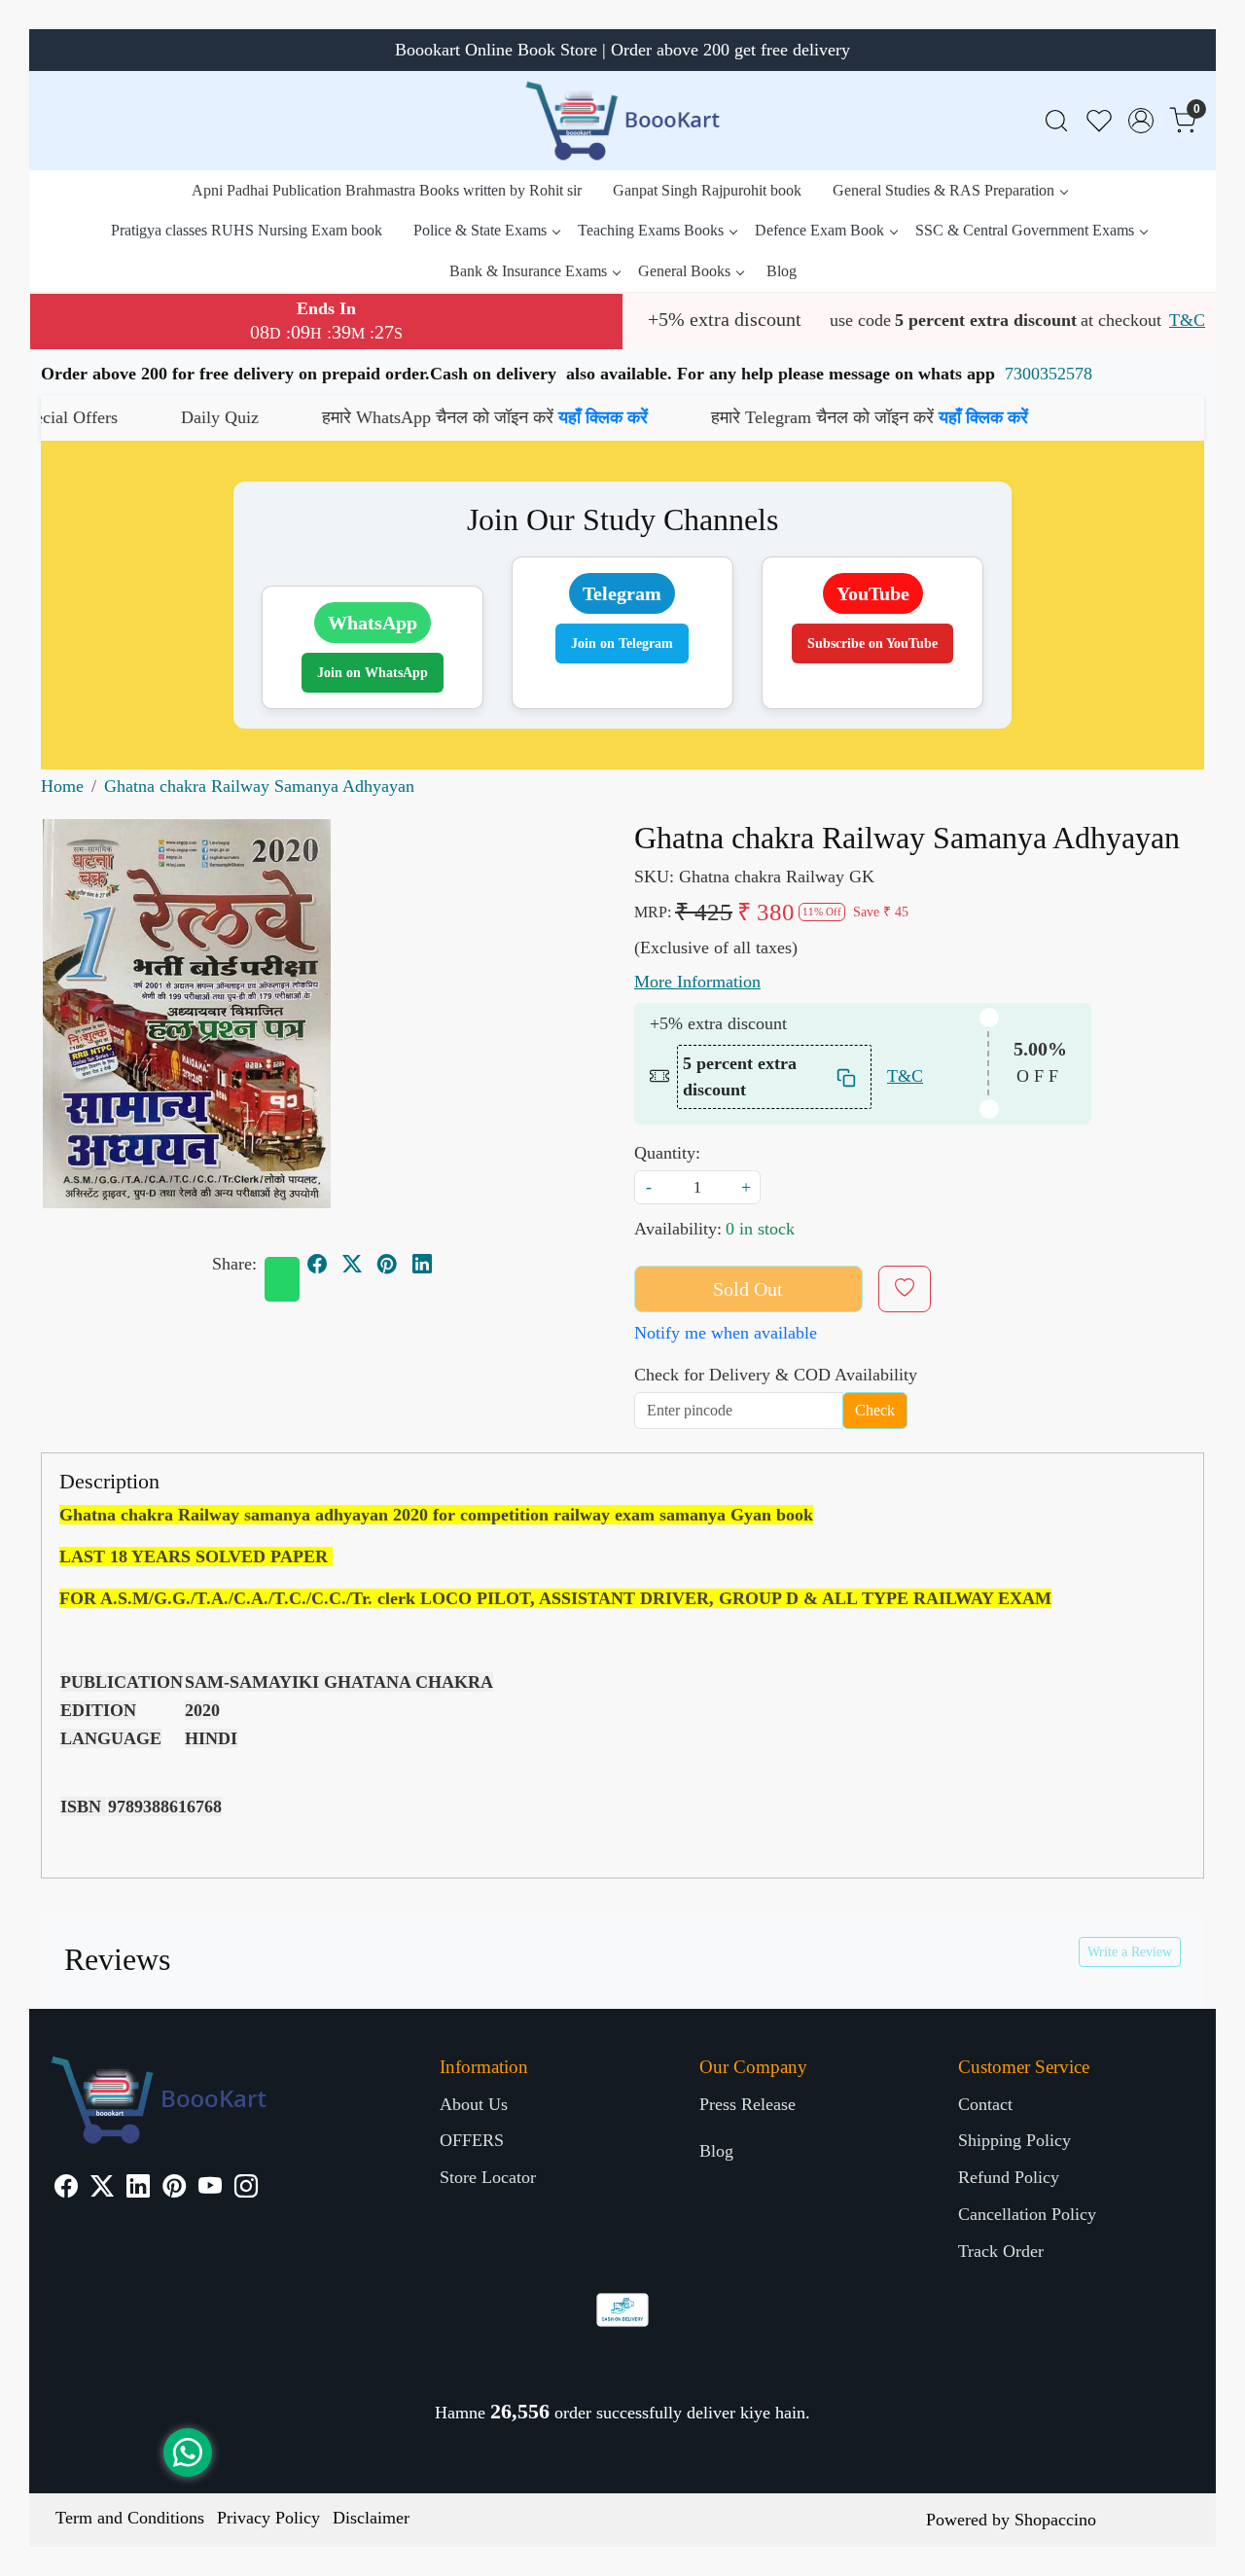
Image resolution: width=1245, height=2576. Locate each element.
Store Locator (488, 2177)
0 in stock (760, 1229)
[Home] (622, 121)
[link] (1056, 121)
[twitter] (352, 1265)
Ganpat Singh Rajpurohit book (707, 190)
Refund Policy (1009, 2177)
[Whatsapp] (282, 1279)
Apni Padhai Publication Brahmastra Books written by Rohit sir (387, 190)
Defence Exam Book (819, 230)
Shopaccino (1055, 2520)
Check (875, 1410)
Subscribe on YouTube (872, 644)
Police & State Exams (480, 230)
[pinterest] (387, 1265)
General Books (684, 271)
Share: (234, 1264)
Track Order (1001, 2251)
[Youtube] (210, 2189)
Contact (985, 2104)
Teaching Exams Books (651, 230)
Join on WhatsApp (373, 673)
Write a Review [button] (1130, 1952)
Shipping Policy (1014, 2140)
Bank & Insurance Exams (528, 271)
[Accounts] (1141, 121)
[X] (102, 2189)
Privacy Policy (268, 2518)
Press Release (747, 2104)
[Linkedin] (138, 2189)
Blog (782, 271)
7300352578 (1049, 374)
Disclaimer (371, 2518)
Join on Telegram (622, 644)
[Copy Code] (847, 1076)
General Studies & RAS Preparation (943, 190)
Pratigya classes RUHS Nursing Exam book (247, 230)
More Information (697, 982)
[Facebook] (66, 2189)
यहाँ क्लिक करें (495, 417)
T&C (1187, 320)
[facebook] (317, 1265)
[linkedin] (422, 1265)
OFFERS (472, 2140)
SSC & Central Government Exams (1025, 230)
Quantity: (667, 1153)
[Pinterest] (174, 2189)
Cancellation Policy (1027, 2214)
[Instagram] (246, 2189)
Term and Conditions (130, 2518)
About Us (474, 2104)
